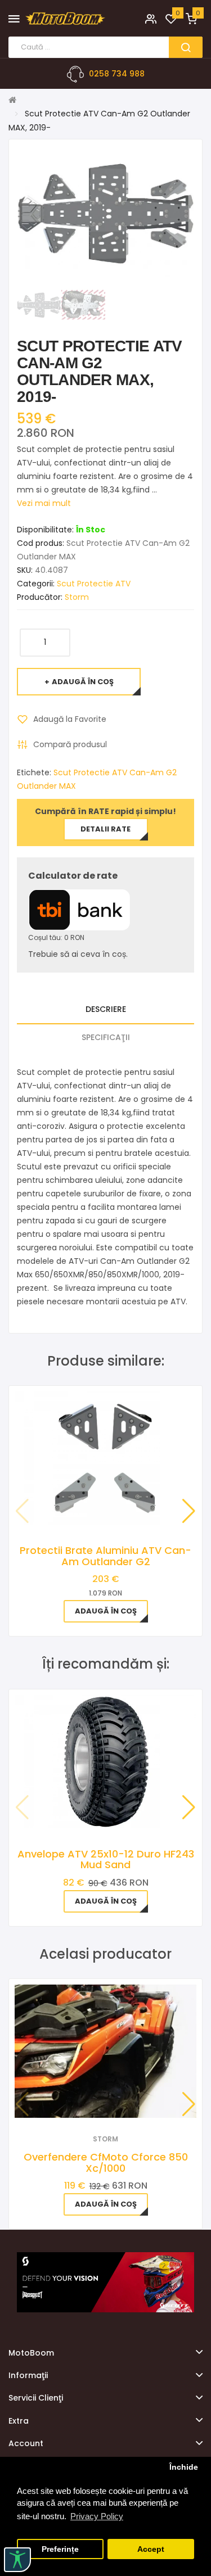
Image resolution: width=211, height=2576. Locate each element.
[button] (189, 1511)
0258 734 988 (117, 74)
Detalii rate (105, 829)
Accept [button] (151, 2549)
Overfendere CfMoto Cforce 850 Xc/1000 (106, 2163)
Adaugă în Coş (83, 682)
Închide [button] (184, 2467)
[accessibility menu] (17, 2560)
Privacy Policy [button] (97, 2516)
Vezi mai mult (44, 503)
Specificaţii (106, 1037)
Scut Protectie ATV (94, 584)
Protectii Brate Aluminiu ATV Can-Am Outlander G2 (105, 1556)
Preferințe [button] (60, 2549)
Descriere (106, 1009)
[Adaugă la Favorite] (90, 2103)
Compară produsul (70, 744)
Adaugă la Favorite (70, 719)
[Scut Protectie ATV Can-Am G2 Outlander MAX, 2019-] (39, 304)
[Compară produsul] (121, 2103)
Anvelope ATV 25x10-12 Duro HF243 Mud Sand (106, 1859)
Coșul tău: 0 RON (56, 937)
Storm (77, 597)
